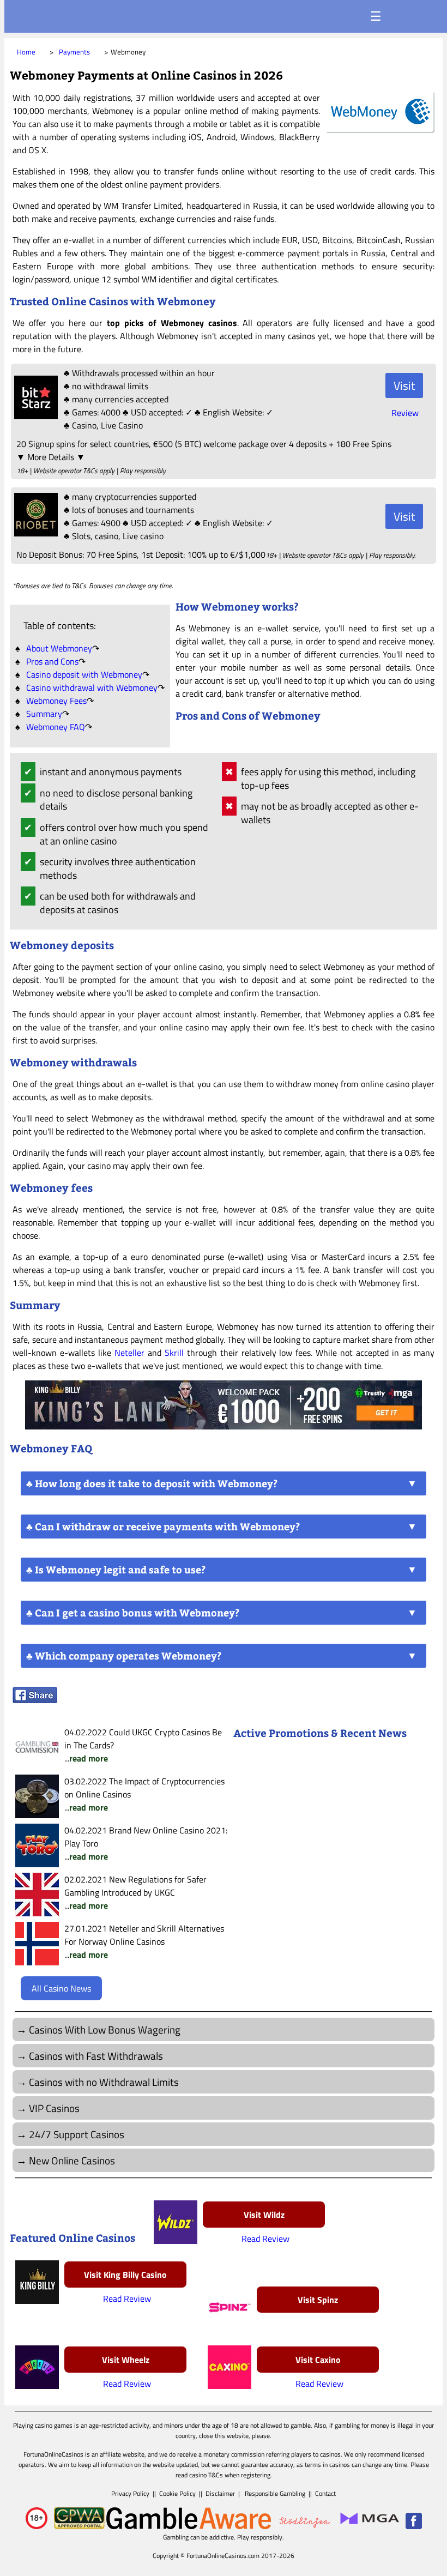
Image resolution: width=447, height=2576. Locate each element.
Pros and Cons (52, 661)
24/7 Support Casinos (77, 2134)
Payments (74, 52)
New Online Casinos (72, 2160)
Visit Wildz (264, 2215)
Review (405, 413)
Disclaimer (220, 2493)
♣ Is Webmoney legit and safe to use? (116, 1570)
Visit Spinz (318, 2300)
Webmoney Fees (56, 701)
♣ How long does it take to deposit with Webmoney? (152, 1483)
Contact (325, 2493)
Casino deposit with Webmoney (84, 674)
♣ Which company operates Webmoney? (124, 1656)
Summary (44, 714)
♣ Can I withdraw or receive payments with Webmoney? (163, 1527)
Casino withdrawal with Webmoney (92, 687)
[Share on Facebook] (35, 1700)
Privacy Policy (130, 2493)
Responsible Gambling (275, 2493)
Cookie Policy (177, 2493)
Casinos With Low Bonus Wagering (105, 2029)
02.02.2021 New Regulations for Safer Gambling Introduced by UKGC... (135, 1892)
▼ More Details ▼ (51, 457)
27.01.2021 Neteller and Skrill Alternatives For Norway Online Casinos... (144, 1941)
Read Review (265, 2239)
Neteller (129, 1353)
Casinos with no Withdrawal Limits (104, 2082)
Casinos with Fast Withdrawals (96, 2056)
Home (26, 52)
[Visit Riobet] (35, 533)
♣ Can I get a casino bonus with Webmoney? (133, 1613)
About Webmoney (59, 648)
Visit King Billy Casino (125, 2275)
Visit (404, 385)
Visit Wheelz (126, 2360)
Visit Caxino (318, 2360)
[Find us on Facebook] (414, 2527)
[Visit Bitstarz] (35, 416)
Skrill (174, 1353)
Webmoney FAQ (56, 727)
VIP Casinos (54, 2108)
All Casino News (61, 1988)
